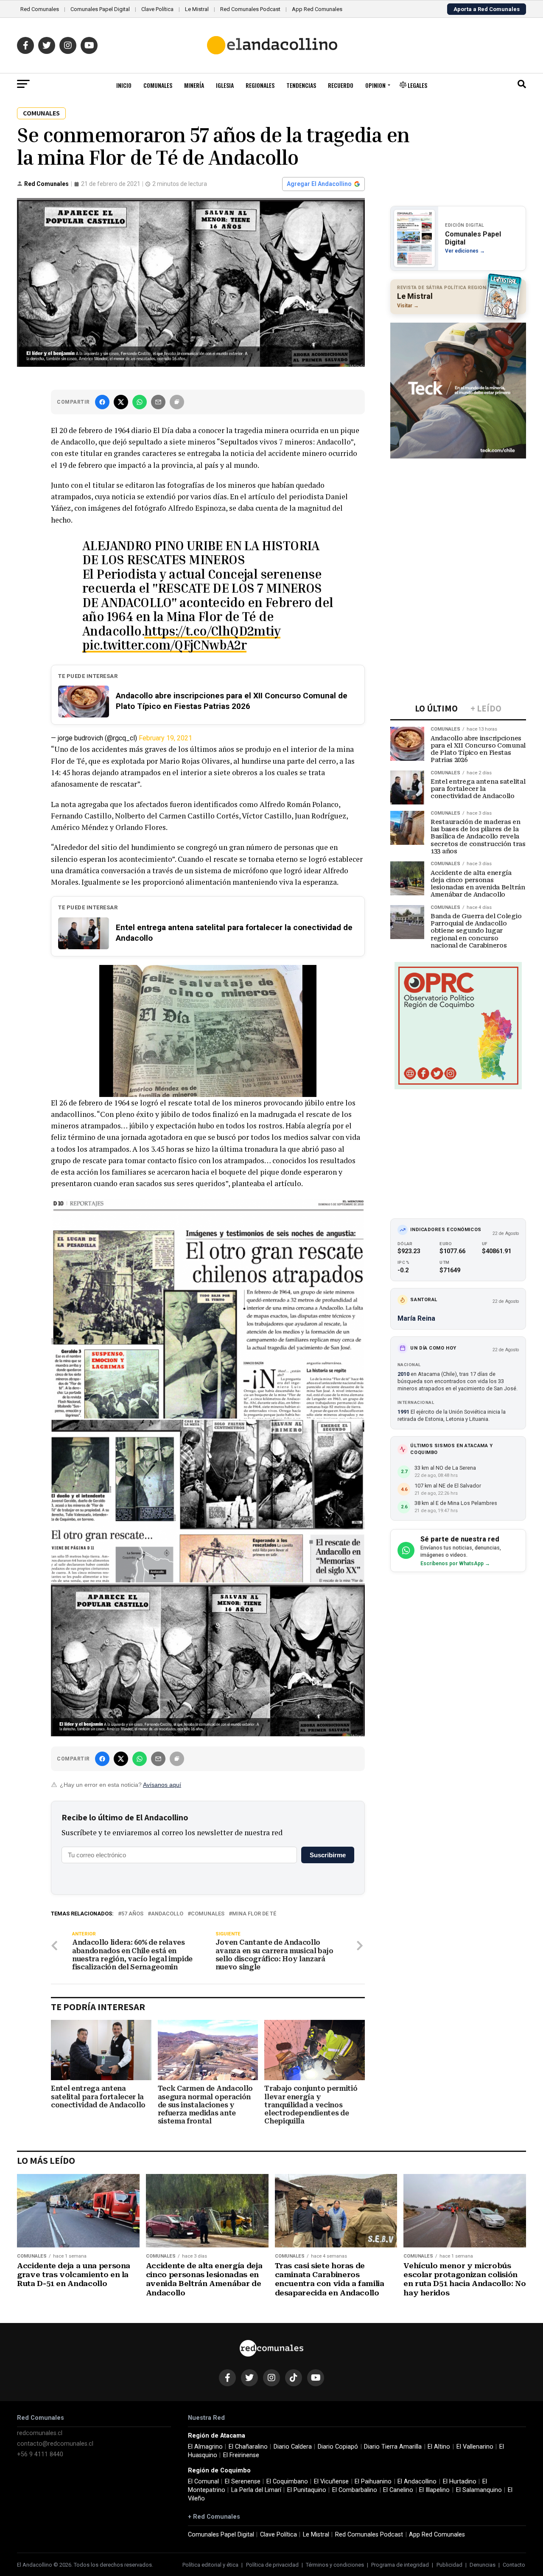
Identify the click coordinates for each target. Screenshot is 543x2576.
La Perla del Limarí (256, 2490)
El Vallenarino (475, 2447)
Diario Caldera (293, 2447)
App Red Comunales (317, 9)
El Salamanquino (479, 2490)
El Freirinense (241, 2455)
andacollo (167, 1914)
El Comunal (203, 2482)
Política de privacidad (272, 2565)
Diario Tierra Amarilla (393, 2447)
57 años (132, 1914)
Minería (194, 85)
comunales (208, 1914)
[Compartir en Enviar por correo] (158, 402)
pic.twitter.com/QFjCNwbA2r (164, 645)
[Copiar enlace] (177, 402)
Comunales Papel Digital (100, 9)
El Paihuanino (373, 2482)
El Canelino (398, 2490)
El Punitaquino (307, 2490)
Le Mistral (197, 9)
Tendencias (301, 85)
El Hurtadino (460, 2482)
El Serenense (243, 2482)
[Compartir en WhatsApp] (140, 402)
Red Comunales (40, 9)
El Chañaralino (248, 2447)
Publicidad (449, 2565)
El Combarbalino (355, 2490)
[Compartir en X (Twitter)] (121, 402)
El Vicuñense (331, 2482)
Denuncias (483, 2565)
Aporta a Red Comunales (487, 9)
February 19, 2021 (165, 738)
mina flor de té (254, 1914)
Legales (417, 85)
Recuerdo (341, 85)
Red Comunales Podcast (250, 9)
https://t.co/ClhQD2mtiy (212, 631)
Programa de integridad (400, 2565)
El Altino (439, 2447)
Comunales (158, 85)
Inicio (124, 85)
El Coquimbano (287, 2482)
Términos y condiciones (335, 2565)
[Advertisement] (458, 517)
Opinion (375, 85)
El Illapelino (434, 2490)
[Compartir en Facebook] (102, 402)
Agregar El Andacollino (319, 184)
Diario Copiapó (338, 2447)
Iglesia (225, 85)
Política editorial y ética (210, 2565)
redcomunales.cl (40, 2433)
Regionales (260, 85)
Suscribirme (328, 1855)
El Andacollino (417, 2482)
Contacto (514, 2565)
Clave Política (157, 9)
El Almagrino (205, 2447)
